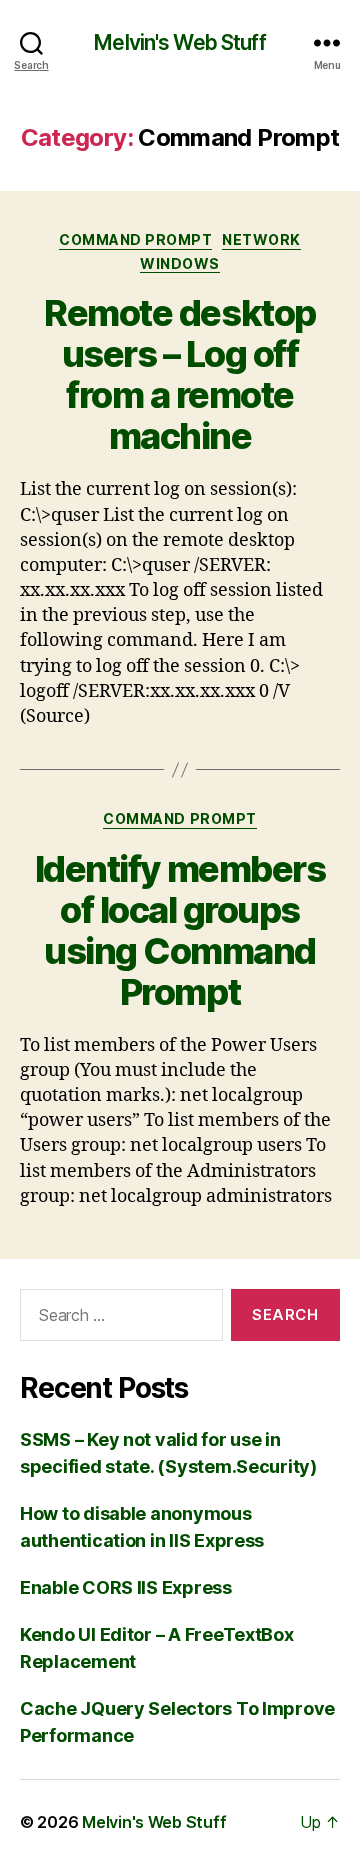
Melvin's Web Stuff (179, 42)
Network (261, 239)
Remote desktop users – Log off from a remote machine (179, 374)
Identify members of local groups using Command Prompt (180, 930)
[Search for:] (117, 1319)
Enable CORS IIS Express (126, 1587)
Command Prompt (135, 239)
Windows (180, 263)
